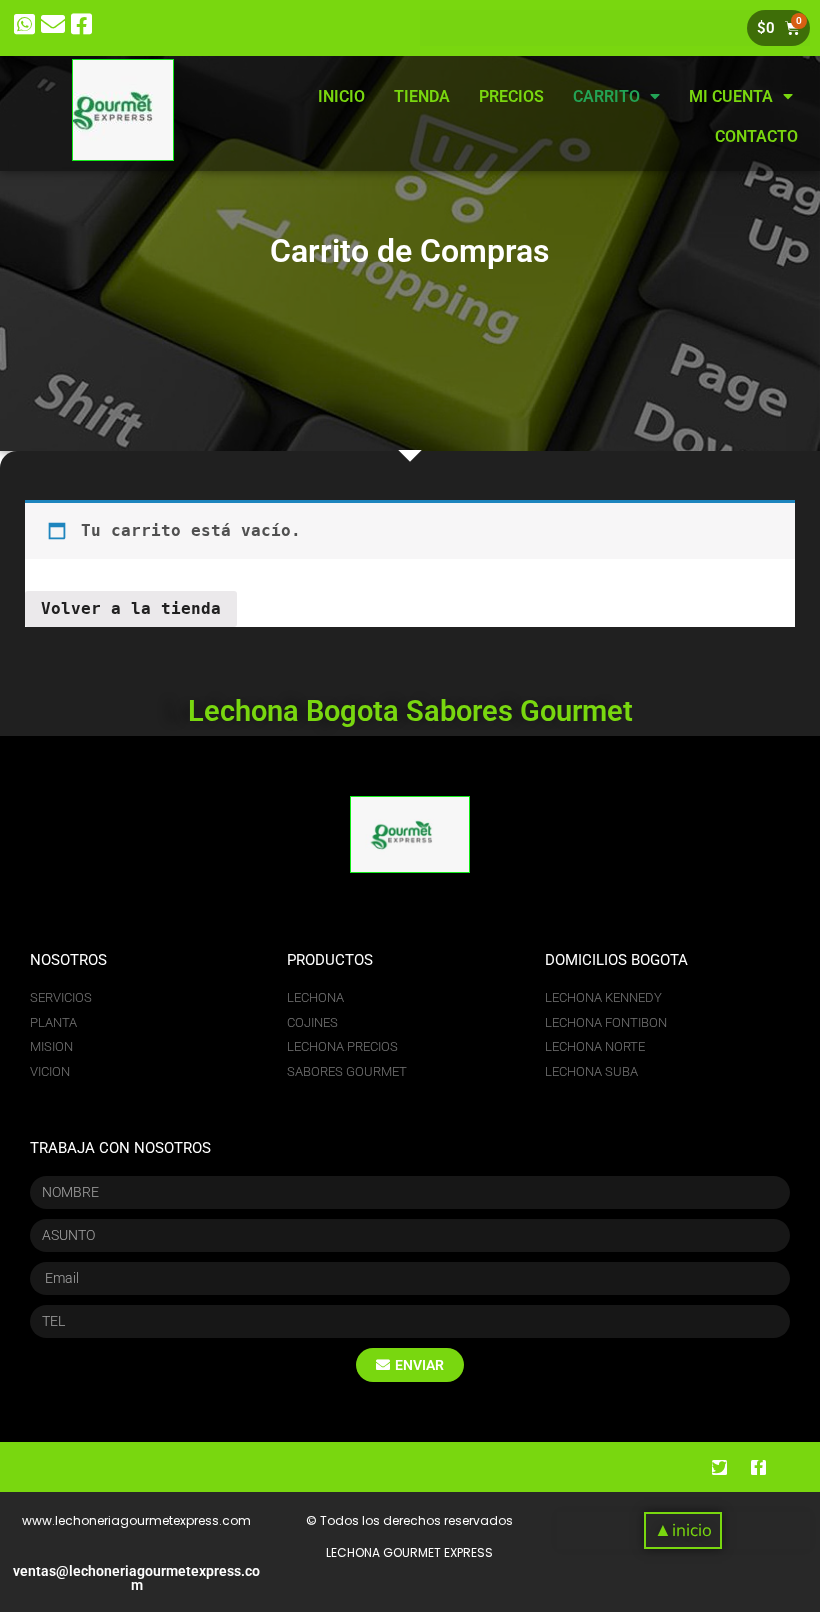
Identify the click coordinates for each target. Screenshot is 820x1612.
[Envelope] (53, 24)
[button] (683, 1530)
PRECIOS (511, 96)
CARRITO (606, 96)
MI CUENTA (731, 96)
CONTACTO (756, 136)
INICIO (341, 96)
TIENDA (422, 96)
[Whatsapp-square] (24, 24)
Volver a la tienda (131, 608)
